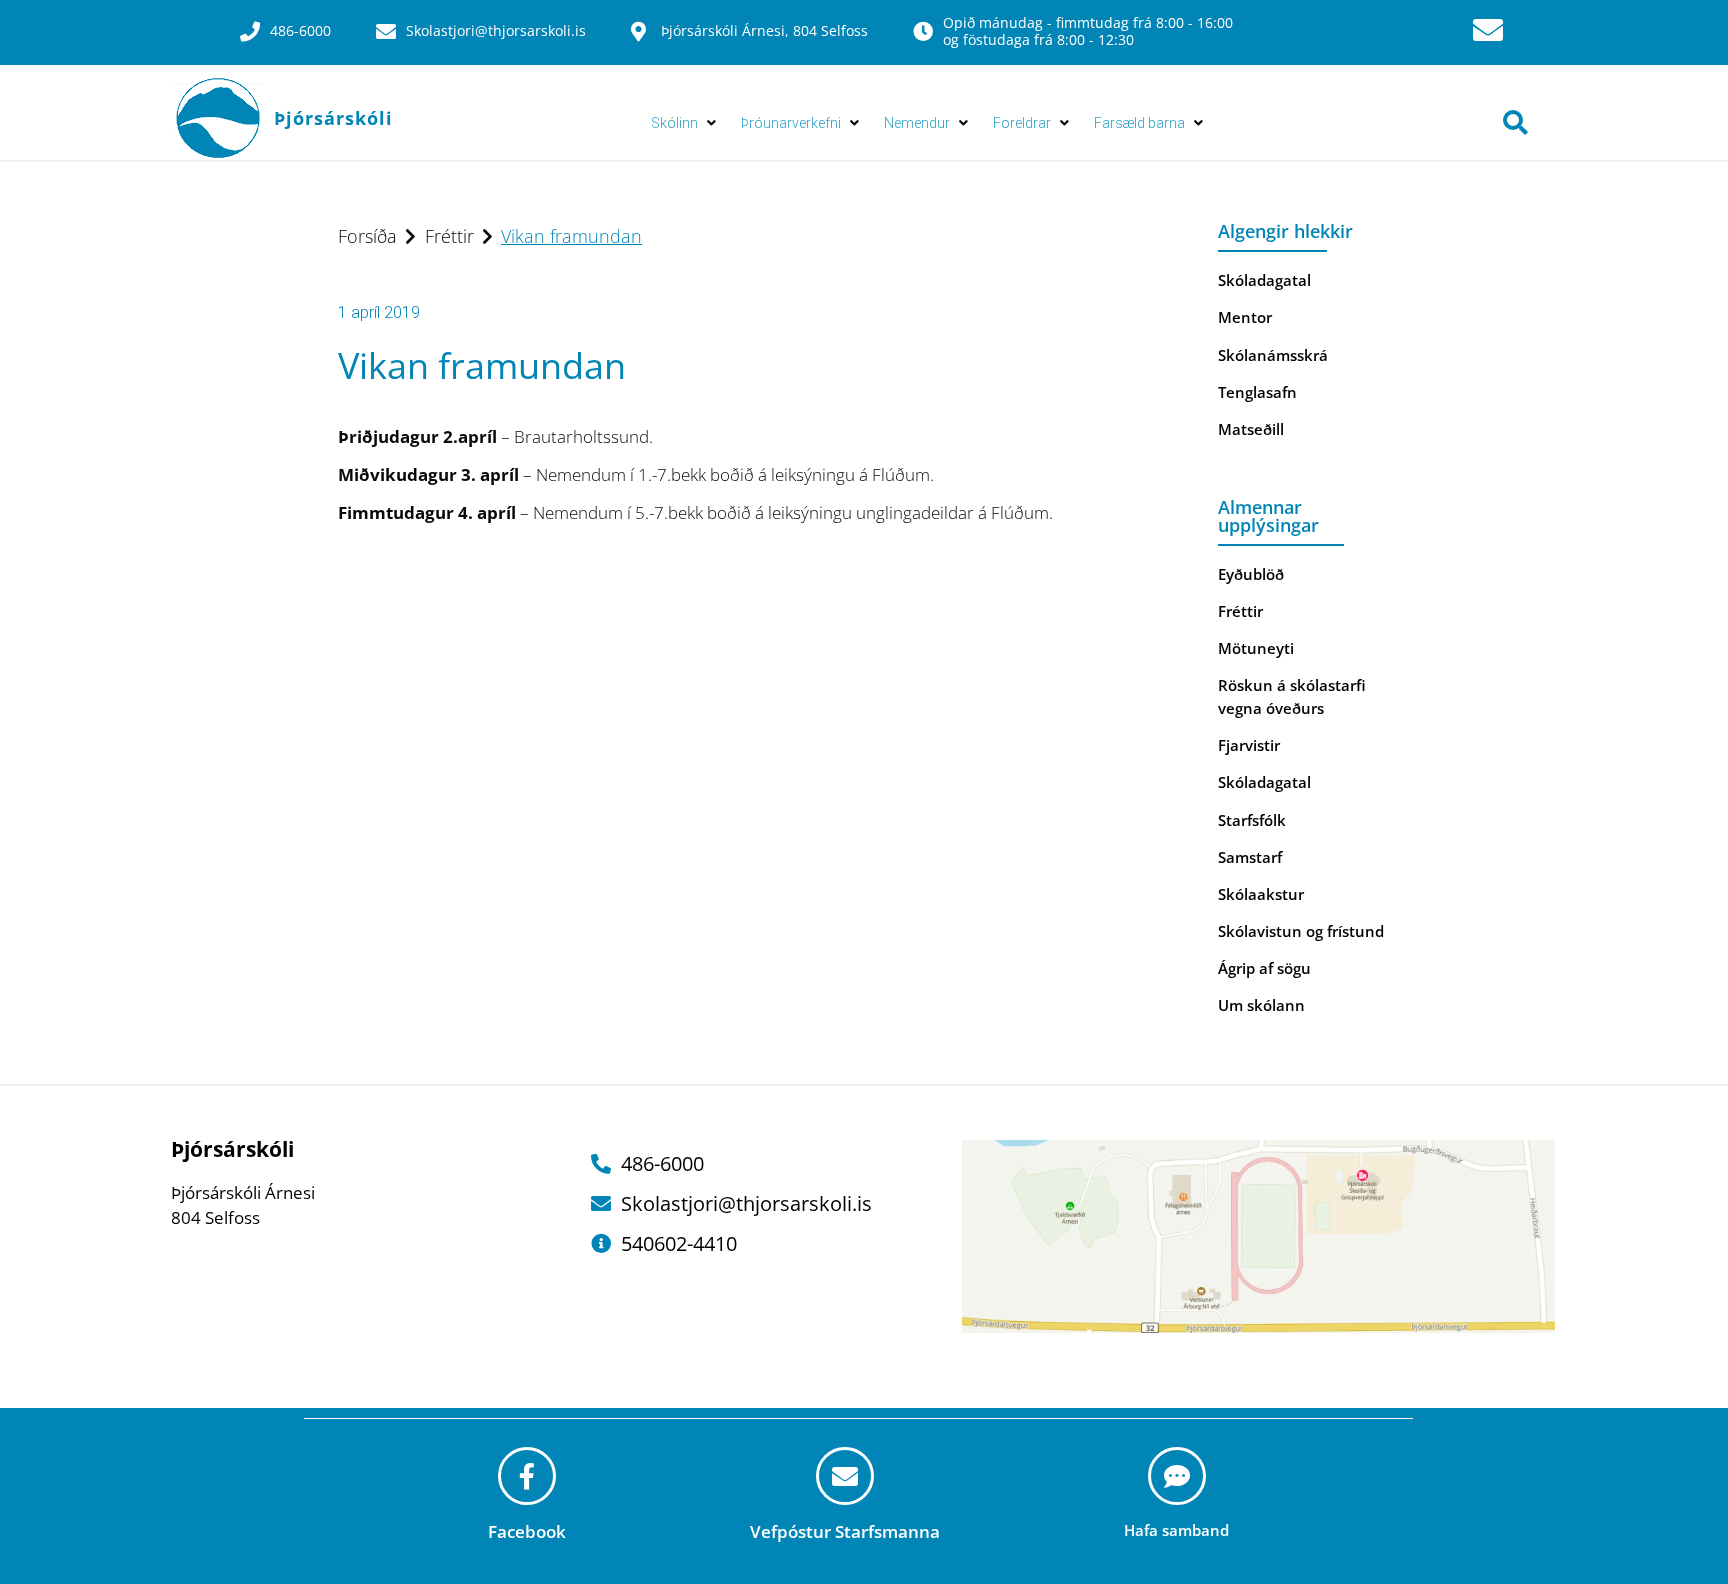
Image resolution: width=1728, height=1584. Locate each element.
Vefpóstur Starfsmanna (845, 1531)
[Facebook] (527, 1476)
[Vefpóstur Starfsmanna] (845, 1476)
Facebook (527, 1531)
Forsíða (367, 236)
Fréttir (449, 236)
